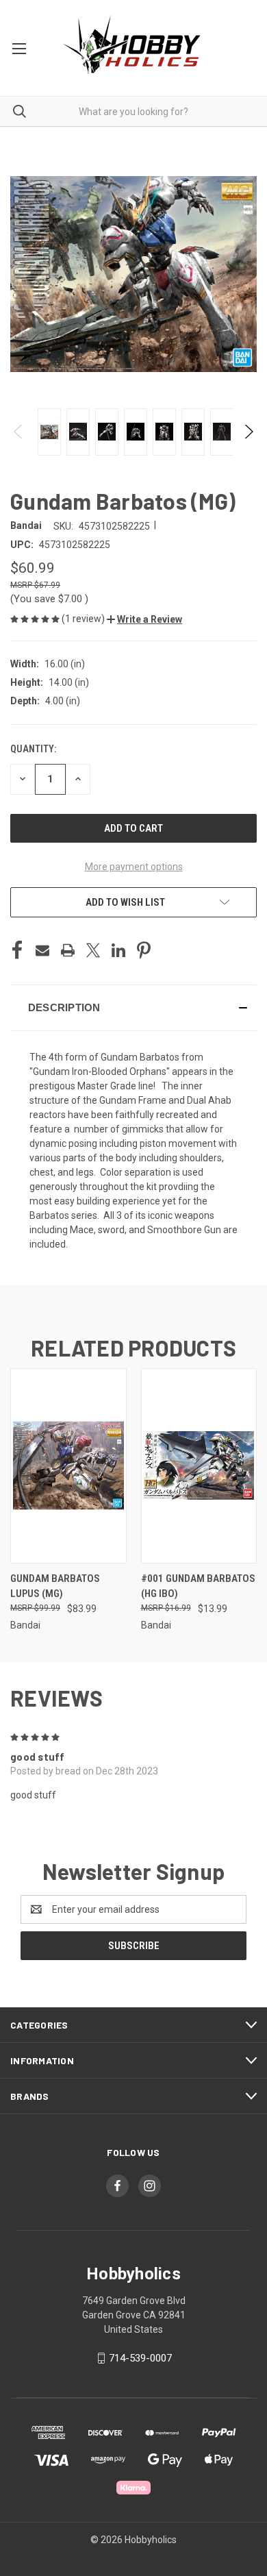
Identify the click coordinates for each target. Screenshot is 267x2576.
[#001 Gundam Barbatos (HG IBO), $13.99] (199, 1466)
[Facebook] (17, 950)
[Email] (42, 950)
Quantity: (33, 749)
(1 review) (84, 619)
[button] (144, 619)
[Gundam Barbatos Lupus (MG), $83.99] (68, 1466)
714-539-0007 (140, 2358)
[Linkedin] (118, 950)
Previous (19, 432)
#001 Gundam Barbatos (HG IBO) (198, 1586)
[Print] (68, 950)
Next (248, 432)
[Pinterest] (144, 950)
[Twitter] (93, 950)
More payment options (134, 867)
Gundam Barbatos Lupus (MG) (55, 1586)
